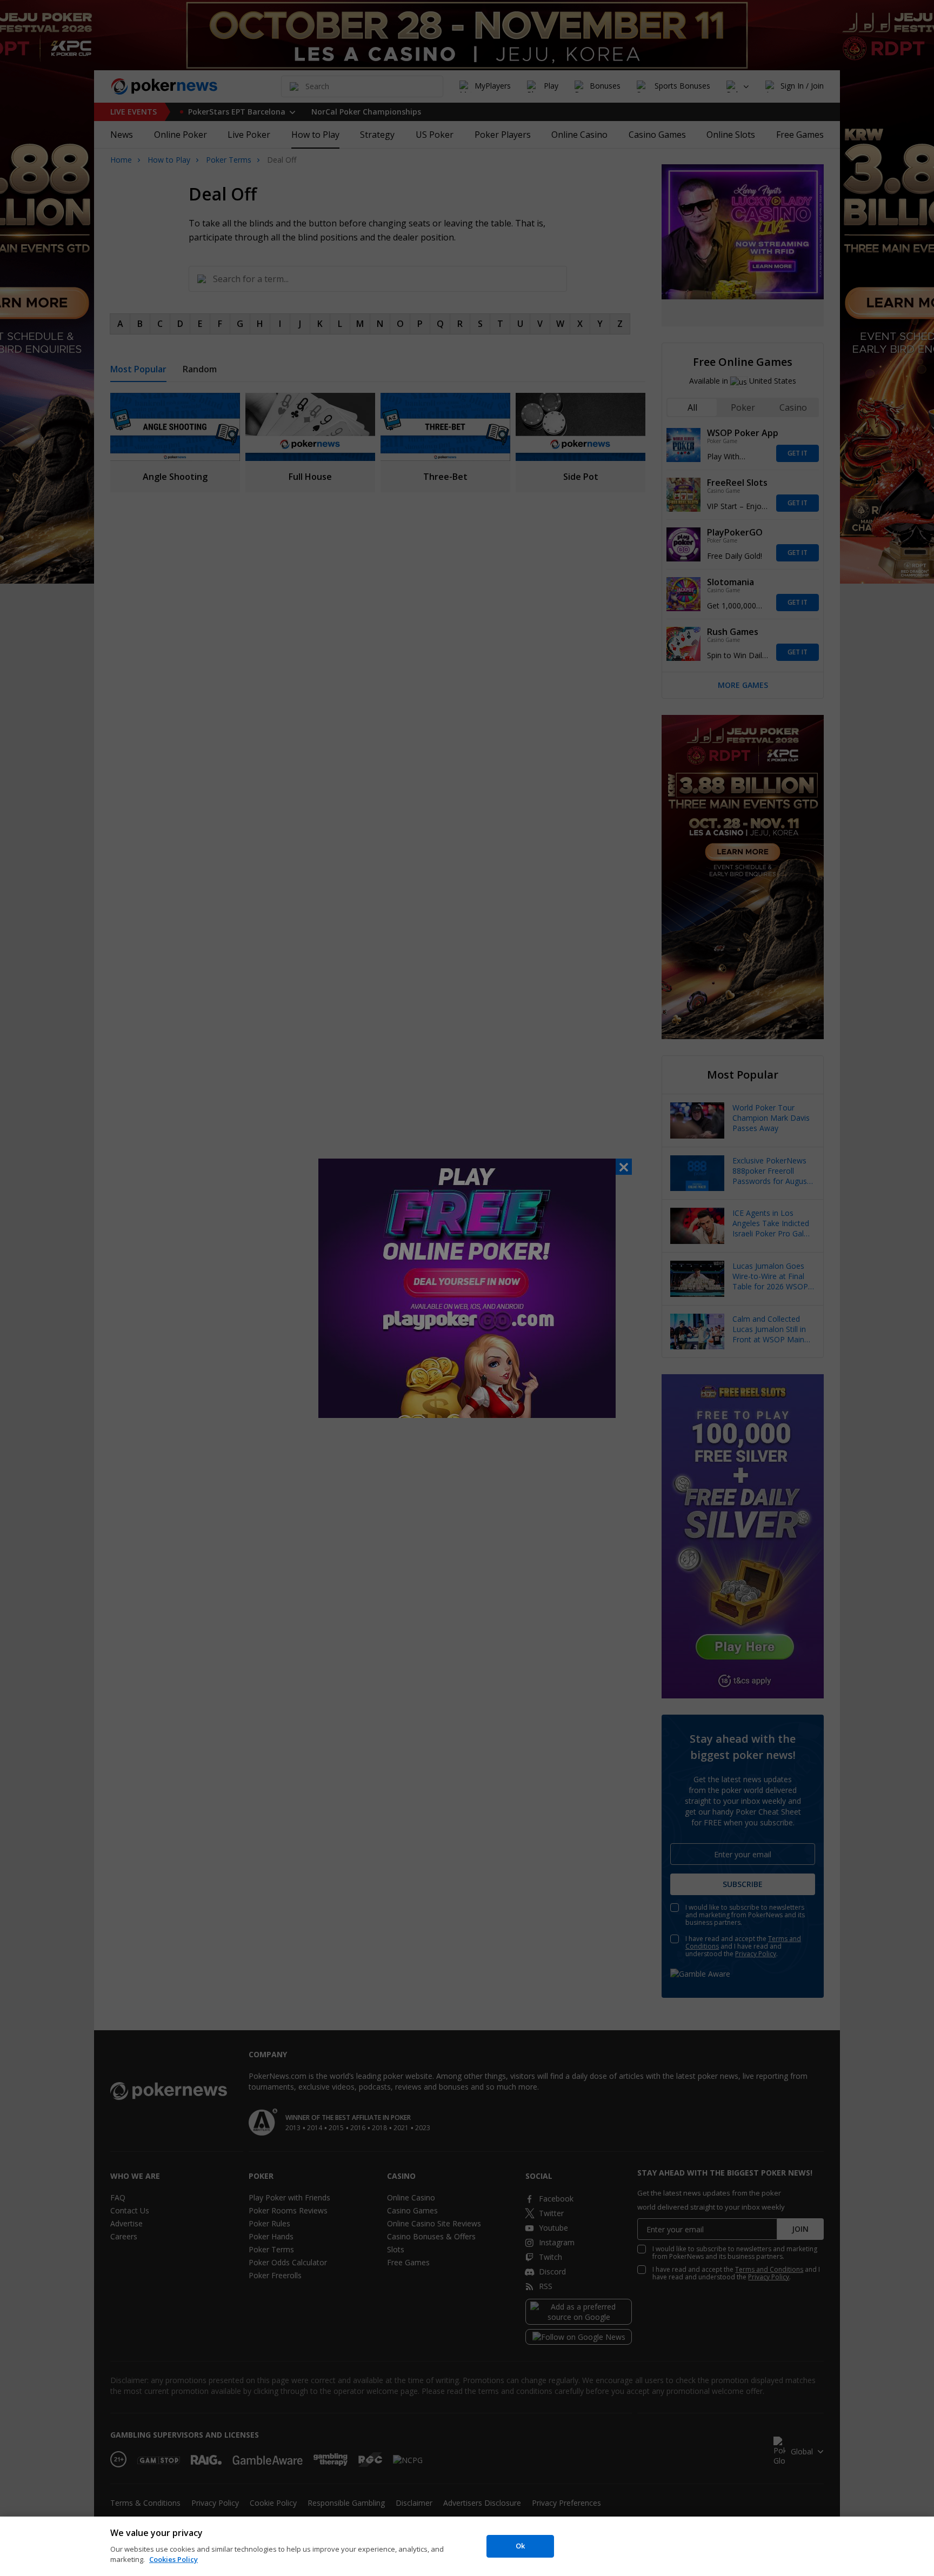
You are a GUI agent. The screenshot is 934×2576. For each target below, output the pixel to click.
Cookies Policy (174, 2559)
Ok (520, 2546)
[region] (467, 2546)
